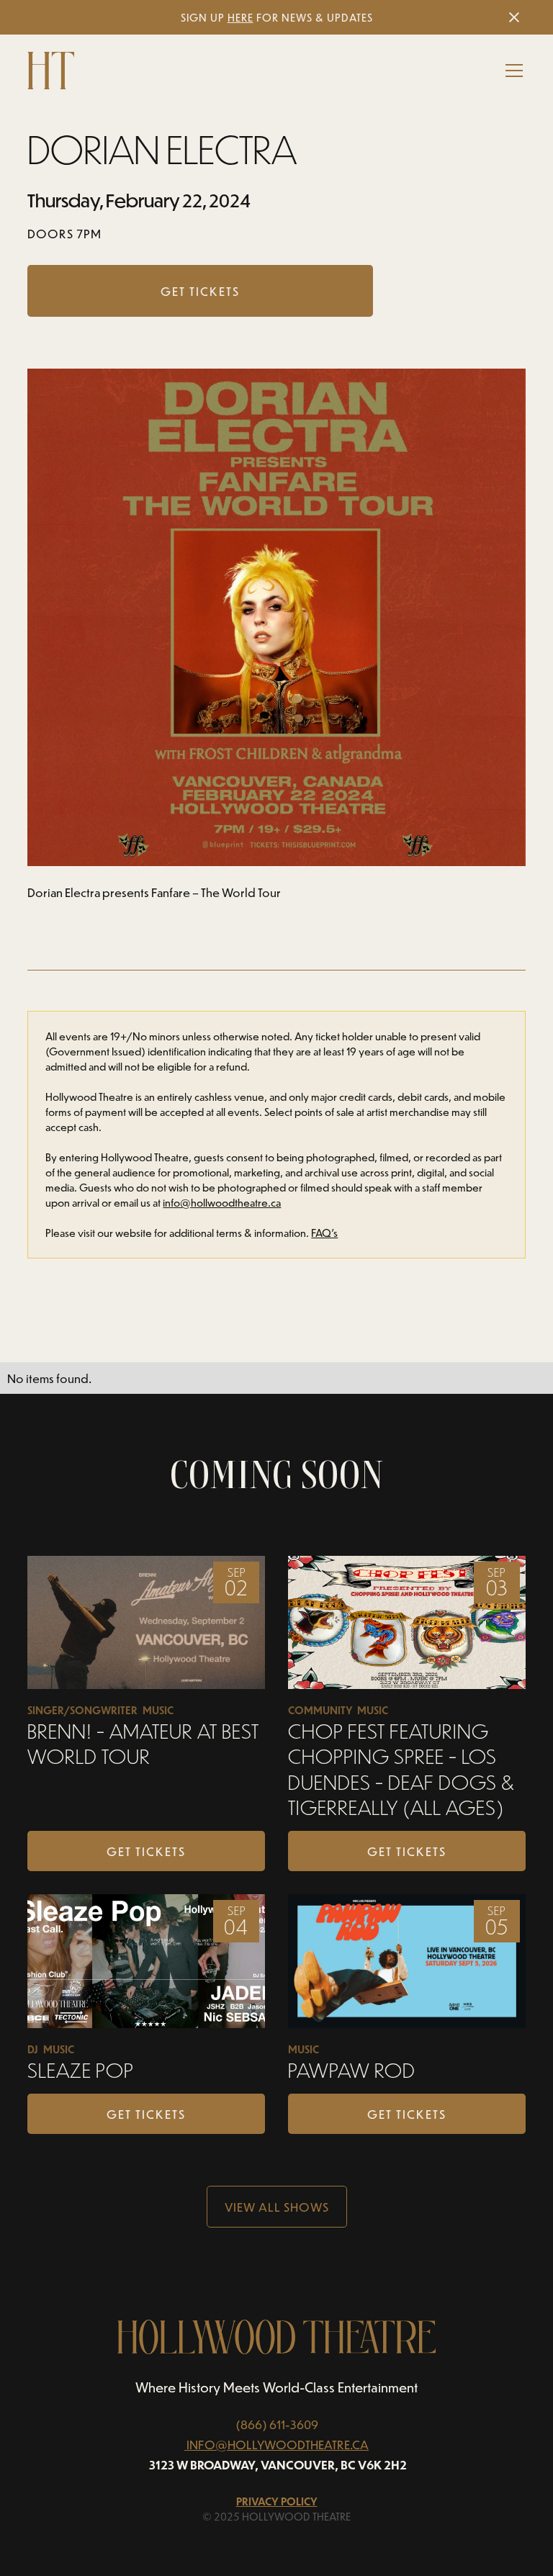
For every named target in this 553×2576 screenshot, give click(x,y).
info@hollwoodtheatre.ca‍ (222, 1203)
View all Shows (277, 2207)
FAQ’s (324, 1233)
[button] (511, 71)
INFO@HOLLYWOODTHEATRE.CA (278, 2444)
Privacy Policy (277, 2501)
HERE (240, 18)
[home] (51, 71)
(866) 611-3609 (277, 2424)
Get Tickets (146, 1851)
